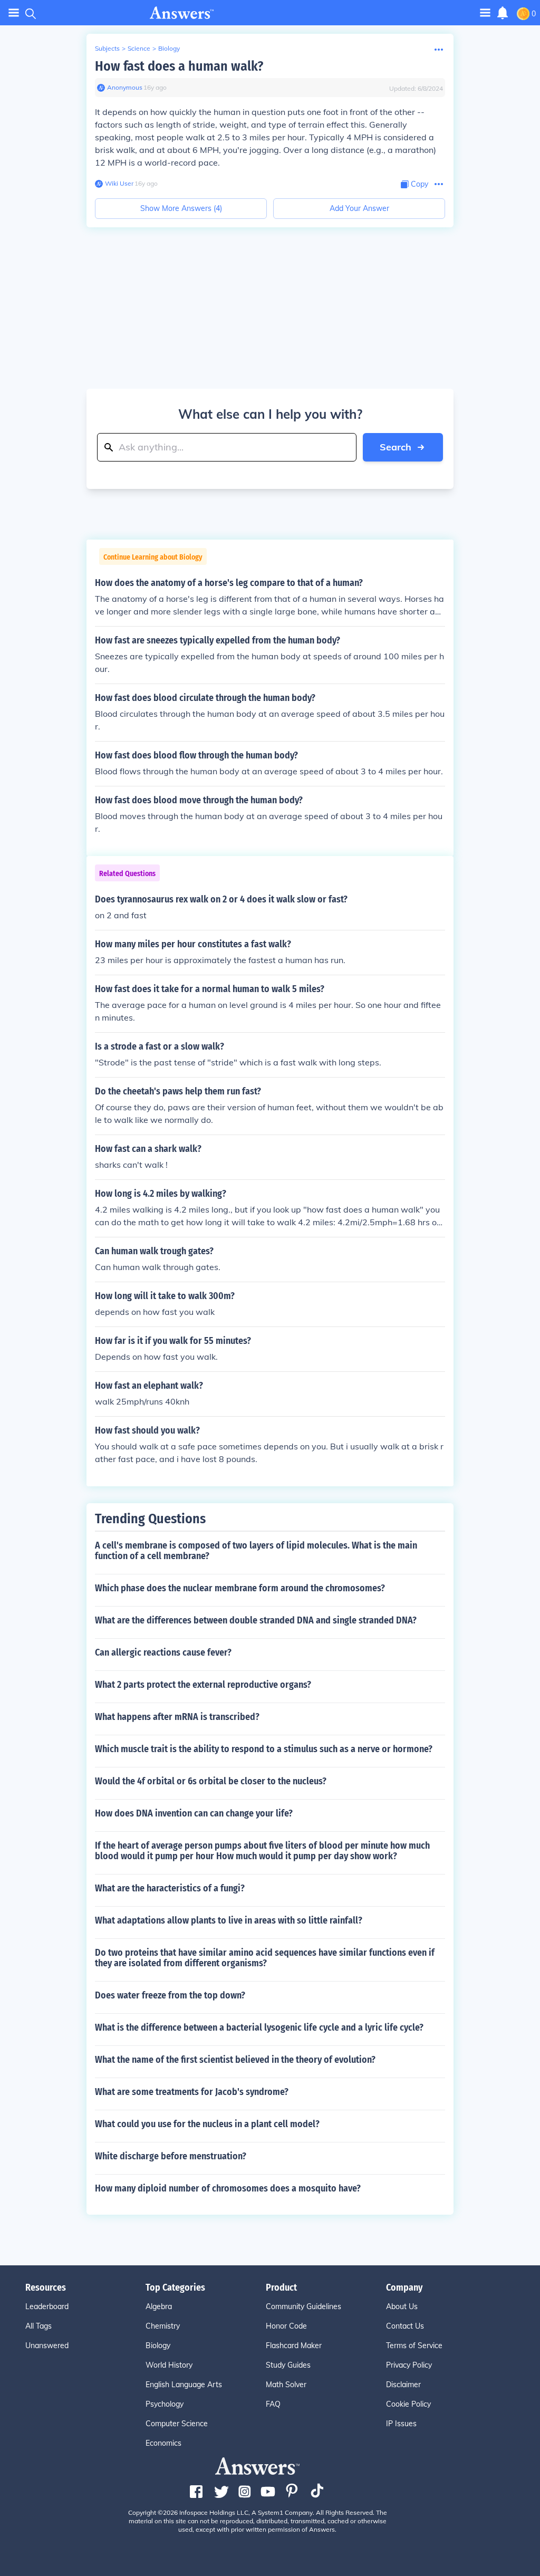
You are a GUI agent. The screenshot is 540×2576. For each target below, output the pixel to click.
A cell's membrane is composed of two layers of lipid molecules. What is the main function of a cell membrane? (256, 1551)
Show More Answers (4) (181, 208)
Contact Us (405, 2326)
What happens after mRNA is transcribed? (177, 1717)
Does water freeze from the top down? (170, 1995)
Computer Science (177, 2424)
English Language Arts (184, 2385)
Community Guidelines (303, 2306)
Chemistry (163, 2326)
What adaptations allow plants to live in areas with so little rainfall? (229, 1920)
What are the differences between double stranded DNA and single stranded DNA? (256, 1620)
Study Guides (288, 2365)
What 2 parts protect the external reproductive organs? (203, 1685)
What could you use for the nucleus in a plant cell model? (207, 2124)
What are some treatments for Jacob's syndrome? (192, 2092)
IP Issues (401, 2424)
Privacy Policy (409, 2365)
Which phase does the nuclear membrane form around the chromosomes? (240, 1588)
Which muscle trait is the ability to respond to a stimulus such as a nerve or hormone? (264, 1749)
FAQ (273, 2404)
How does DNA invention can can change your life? (194, 1813)
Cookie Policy (408, 2404)
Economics (163, 2443)
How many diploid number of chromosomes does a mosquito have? (228, 2188)
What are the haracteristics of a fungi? (170, 1888)
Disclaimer (403, 2385)
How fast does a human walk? (179, 66)
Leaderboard (47, 2306)
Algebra (159, 2306)
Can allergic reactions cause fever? (163, 1652)
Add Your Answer (359, 208)
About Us (402, 2306)
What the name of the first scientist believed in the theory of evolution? (235, 2060)
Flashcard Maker (294, 2346)
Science (139, 48)
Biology (169, 48)
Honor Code (286, 2326)
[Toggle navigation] (14, 13)
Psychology (165, 2404)
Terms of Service (414, 2346)
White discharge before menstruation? (171, 2156)
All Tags (38, 2326)
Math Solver (286, 2385)
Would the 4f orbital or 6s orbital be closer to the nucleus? (211, 1781)
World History (169, 2365)
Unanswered (47, 2346)
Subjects (107, 48)
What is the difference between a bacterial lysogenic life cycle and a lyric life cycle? (259, 2027)
